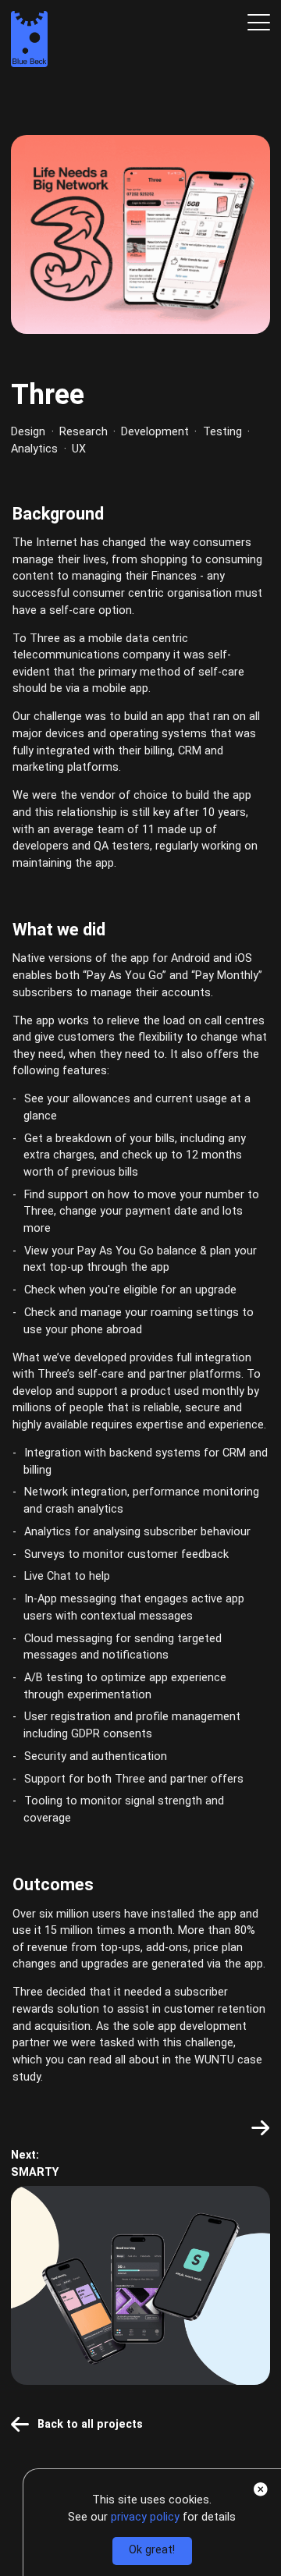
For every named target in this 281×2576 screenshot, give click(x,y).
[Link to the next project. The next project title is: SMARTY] (260, 2128)
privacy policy (147, 2517)
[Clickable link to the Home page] (29, 42)
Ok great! (152, 2550)
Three (48, 395)
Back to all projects (90, 2424)
